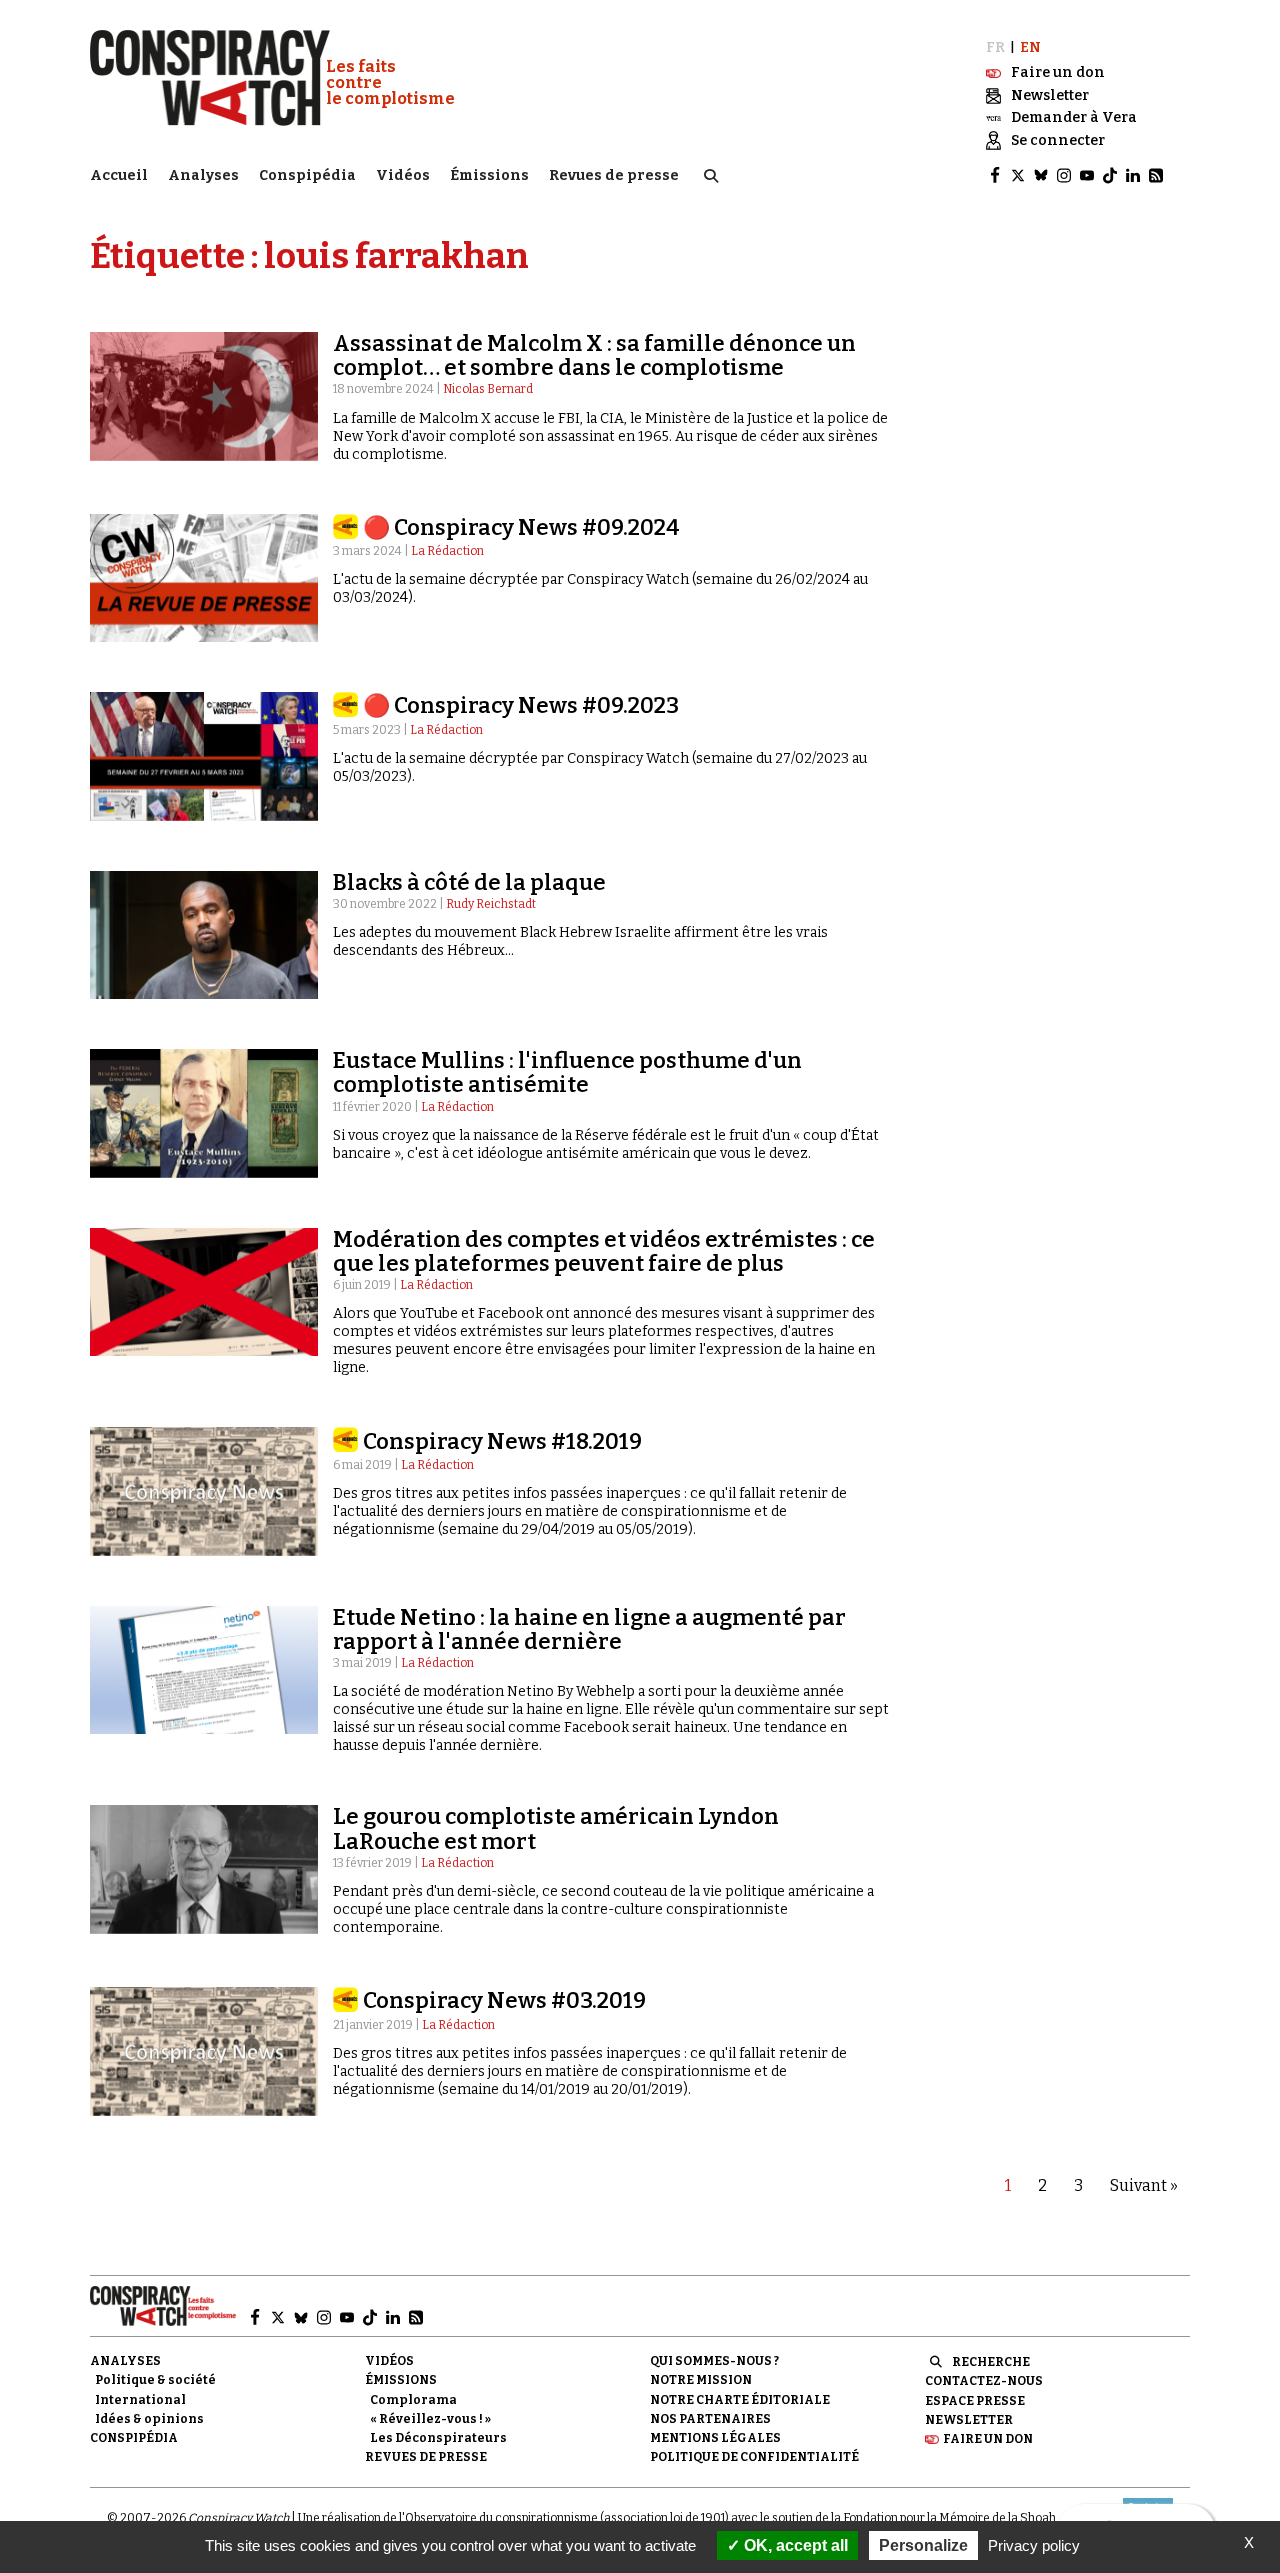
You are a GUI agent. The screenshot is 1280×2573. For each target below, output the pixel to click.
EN (1030, 47)
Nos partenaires (710, 2419)
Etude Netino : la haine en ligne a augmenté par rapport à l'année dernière (589, 1629)
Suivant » (1144, 2185)
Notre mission (701, 2380)
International (140, 2400)
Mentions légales (715, 2438)
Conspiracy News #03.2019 (504, 2000)
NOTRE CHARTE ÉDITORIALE (740, 2400)
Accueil (119, 175)
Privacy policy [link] (1034, 2545)
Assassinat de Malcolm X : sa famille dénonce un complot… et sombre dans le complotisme (594, 355)
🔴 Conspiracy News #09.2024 (521, 527)
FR (995, 47)
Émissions (489, 175)
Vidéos (403, 175)
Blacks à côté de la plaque (469, 882)
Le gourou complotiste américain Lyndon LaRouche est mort (556, 1828)
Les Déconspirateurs (438, 2438)
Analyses (203, 175)
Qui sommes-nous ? (714, 2361)
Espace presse (975, 2401)
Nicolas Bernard (488, 389)
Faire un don (988, 2439)
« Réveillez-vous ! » (430, 2419)
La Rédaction (447, 551)
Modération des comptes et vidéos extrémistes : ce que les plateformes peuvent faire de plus (604, 1251)
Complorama (413, 2400)
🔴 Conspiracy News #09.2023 (521, 705)
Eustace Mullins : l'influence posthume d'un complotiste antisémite (567, 1072)
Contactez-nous (984, 2381)
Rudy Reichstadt (491, 904)
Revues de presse (614, 175)
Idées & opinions (149, 2419)
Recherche (991, 2362)
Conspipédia (307, 175)
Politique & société (155, 2380)
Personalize (923, 2545)
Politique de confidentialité (754, 2457)
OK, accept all (794, 2545)
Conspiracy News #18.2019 (502, 1441)
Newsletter (969, 2420)
